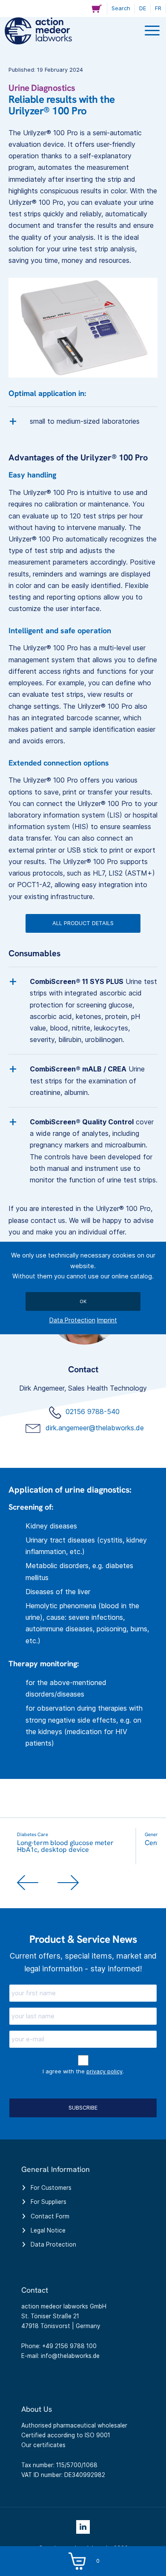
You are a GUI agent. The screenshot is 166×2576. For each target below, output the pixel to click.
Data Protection (72, 1320)
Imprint (107, 1320)
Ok (83, 1301)
